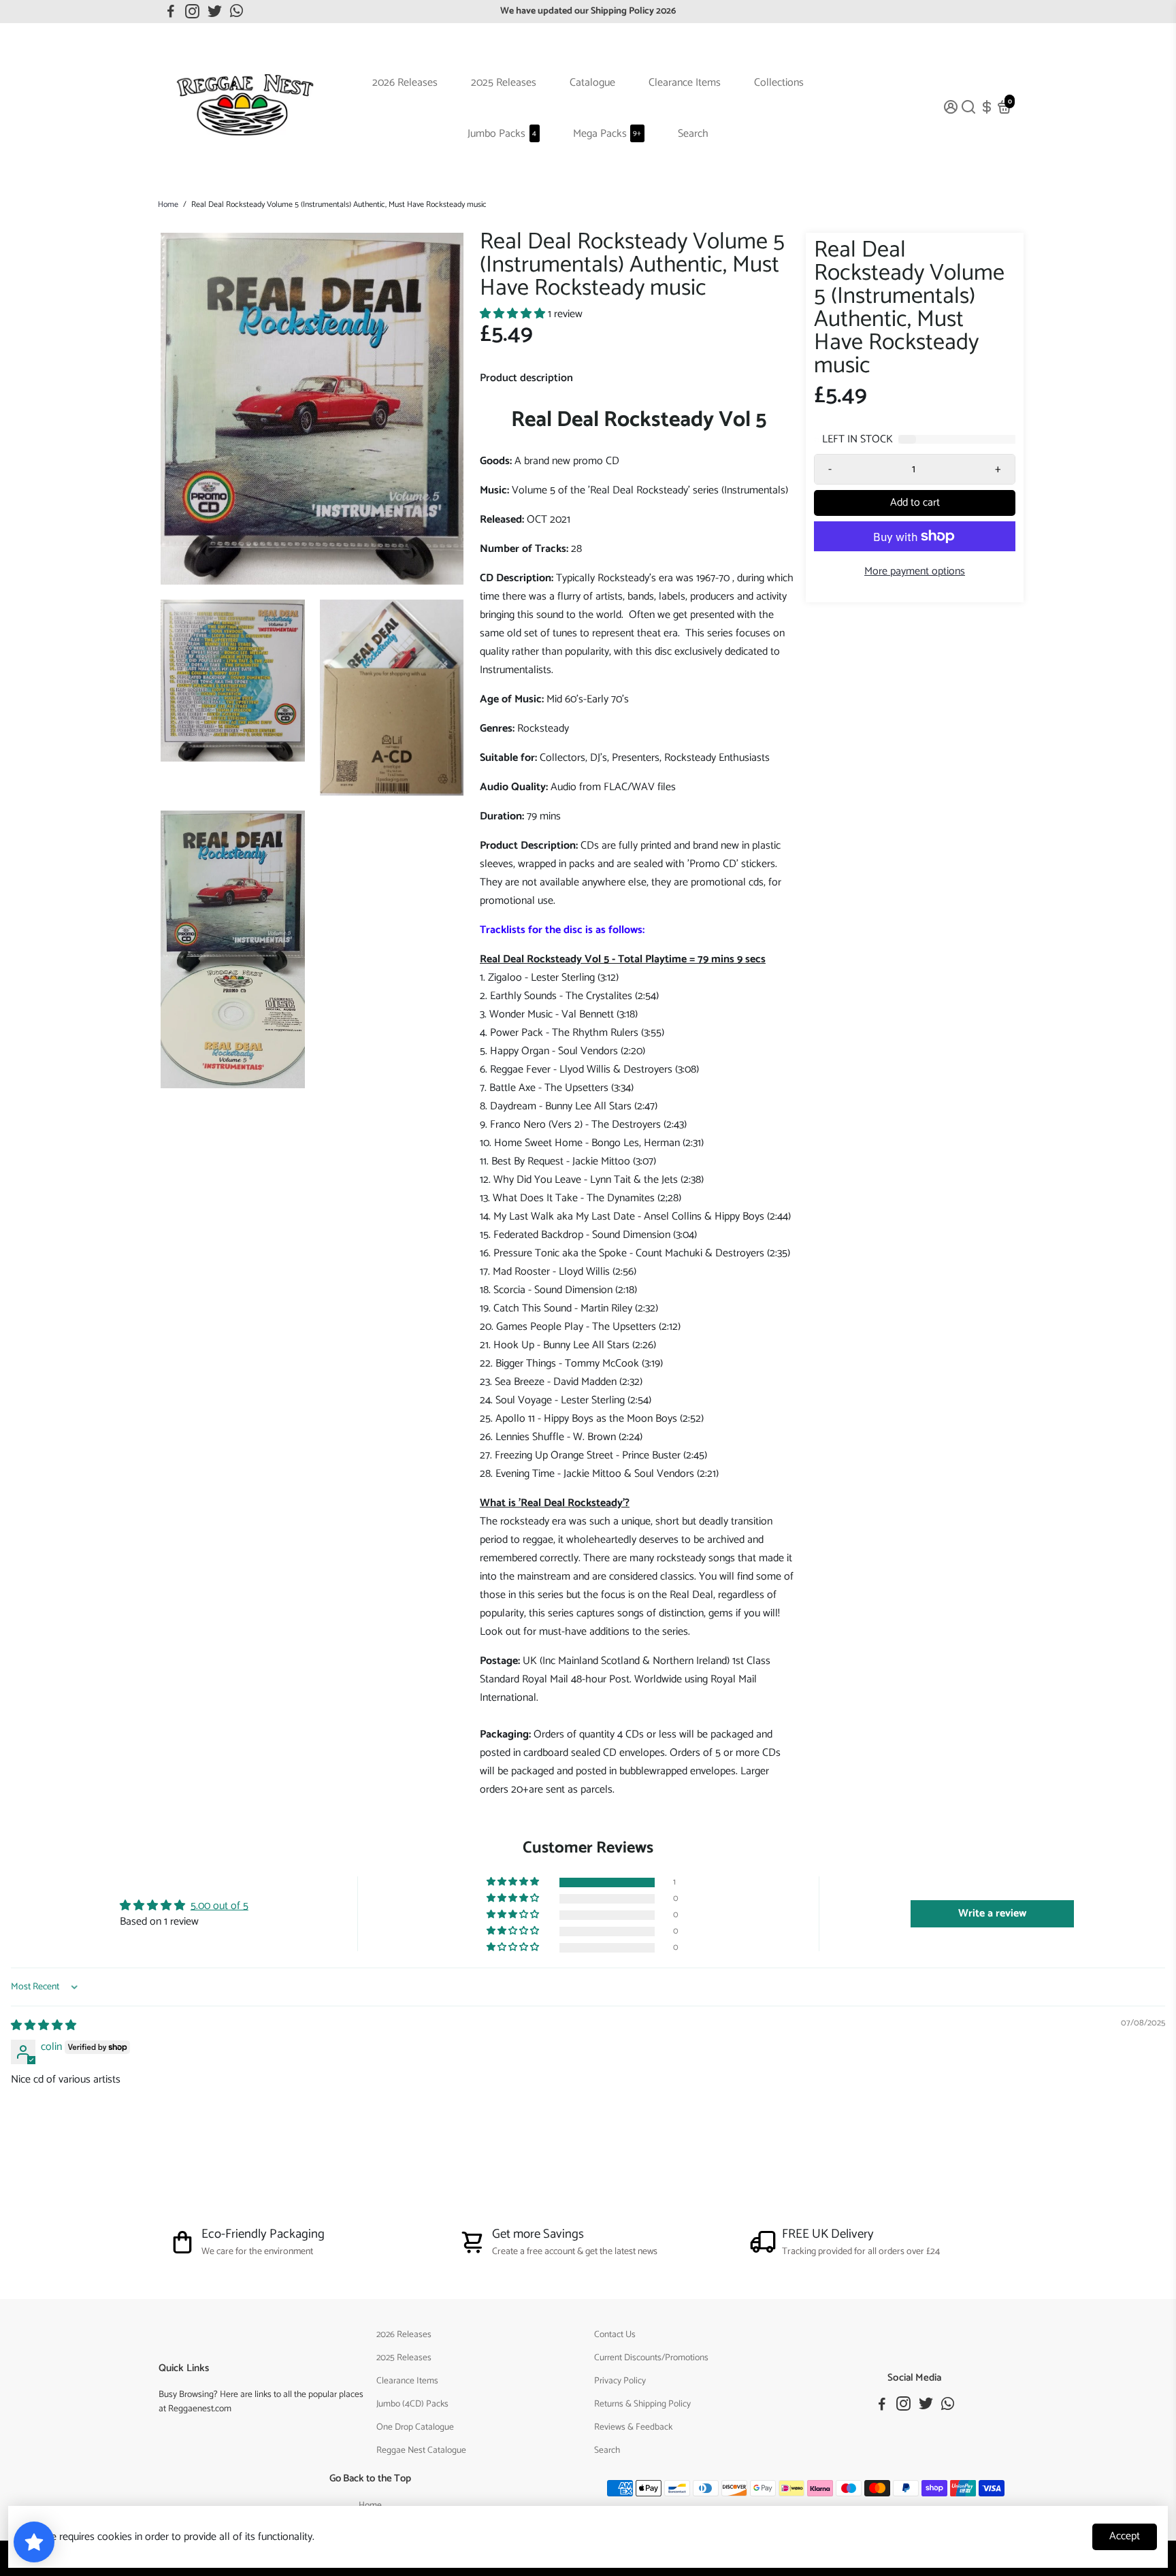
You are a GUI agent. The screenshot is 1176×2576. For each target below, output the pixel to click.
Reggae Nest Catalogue (421, 2450)
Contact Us (615, 2334)
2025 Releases (504, 83)
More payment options (915, 571)
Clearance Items (685, 83)
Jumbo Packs (502, 134)
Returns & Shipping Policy (642, 2404)
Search (693, 134)
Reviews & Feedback (633, 2427)
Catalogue (592, 83)
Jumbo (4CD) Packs (412, 2404)
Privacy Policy (620, 2381)
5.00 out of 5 (219, 1906)
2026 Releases (405, 83)
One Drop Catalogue (415, 2427)
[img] (44, 2026)
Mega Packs (607, 134)
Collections (779, 83)
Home (168, 205)
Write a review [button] (992, 1913)
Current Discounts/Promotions (651, 2358)
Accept (1125, 2536)
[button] (514, 314)
